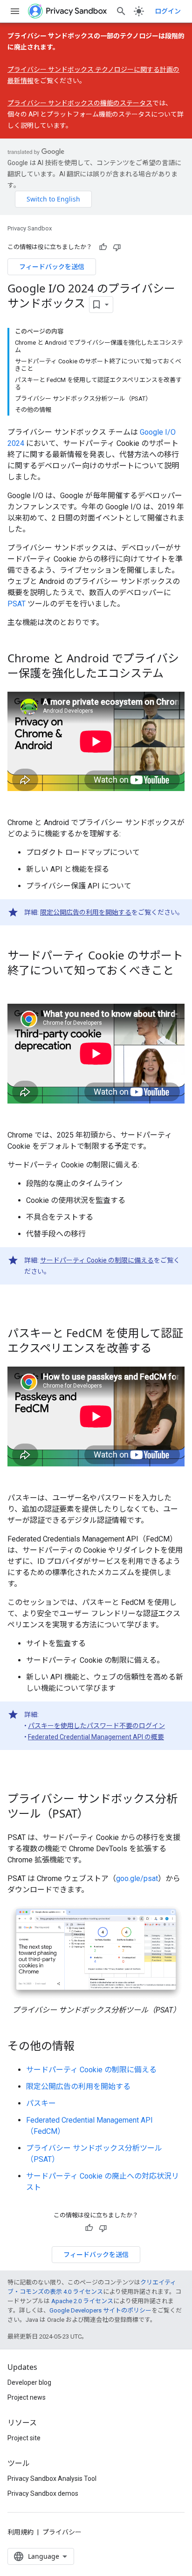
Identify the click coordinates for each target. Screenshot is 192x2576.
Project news (27, 2397)
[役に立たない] (117, 247)
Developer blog (29, 2382)
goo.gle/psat (137, 1878)
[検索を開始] (121, 11)
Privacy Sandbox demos (43, 2493)
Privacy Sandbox (30, 228)
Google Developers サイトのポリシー (100, 2310)
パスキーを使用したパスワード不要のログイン (96, 1726)
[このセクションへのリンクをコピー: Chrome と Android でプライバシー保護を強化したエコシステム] (173, 674)
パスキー (41, 2103)
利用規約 (21, 2532)
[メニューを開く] (15, 11)
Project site (24, 2438)
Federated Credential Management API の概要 (96, 1737)
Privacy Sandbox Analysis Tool (52, 2479)
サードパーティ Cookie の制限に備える (97, 1260)
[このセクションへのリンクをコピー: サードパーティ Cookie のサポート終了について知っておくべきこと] (17, 986)
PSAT (17, 604)
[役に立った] (103, 247)
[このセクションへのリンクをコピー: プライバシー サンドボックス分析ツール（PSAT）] (98, 1814)
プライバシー (62, 2532)
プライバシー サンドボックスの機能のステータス (80, 103)
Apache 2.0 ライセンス (82, 2301)
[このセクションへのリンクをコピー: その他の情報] (84, 2047)
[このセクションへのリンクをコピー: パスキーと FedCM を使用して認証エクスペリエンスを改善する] (161, 1349)
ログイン (168, 11)
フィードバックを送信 (52, 267)
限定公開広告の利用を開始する (86, 912)
